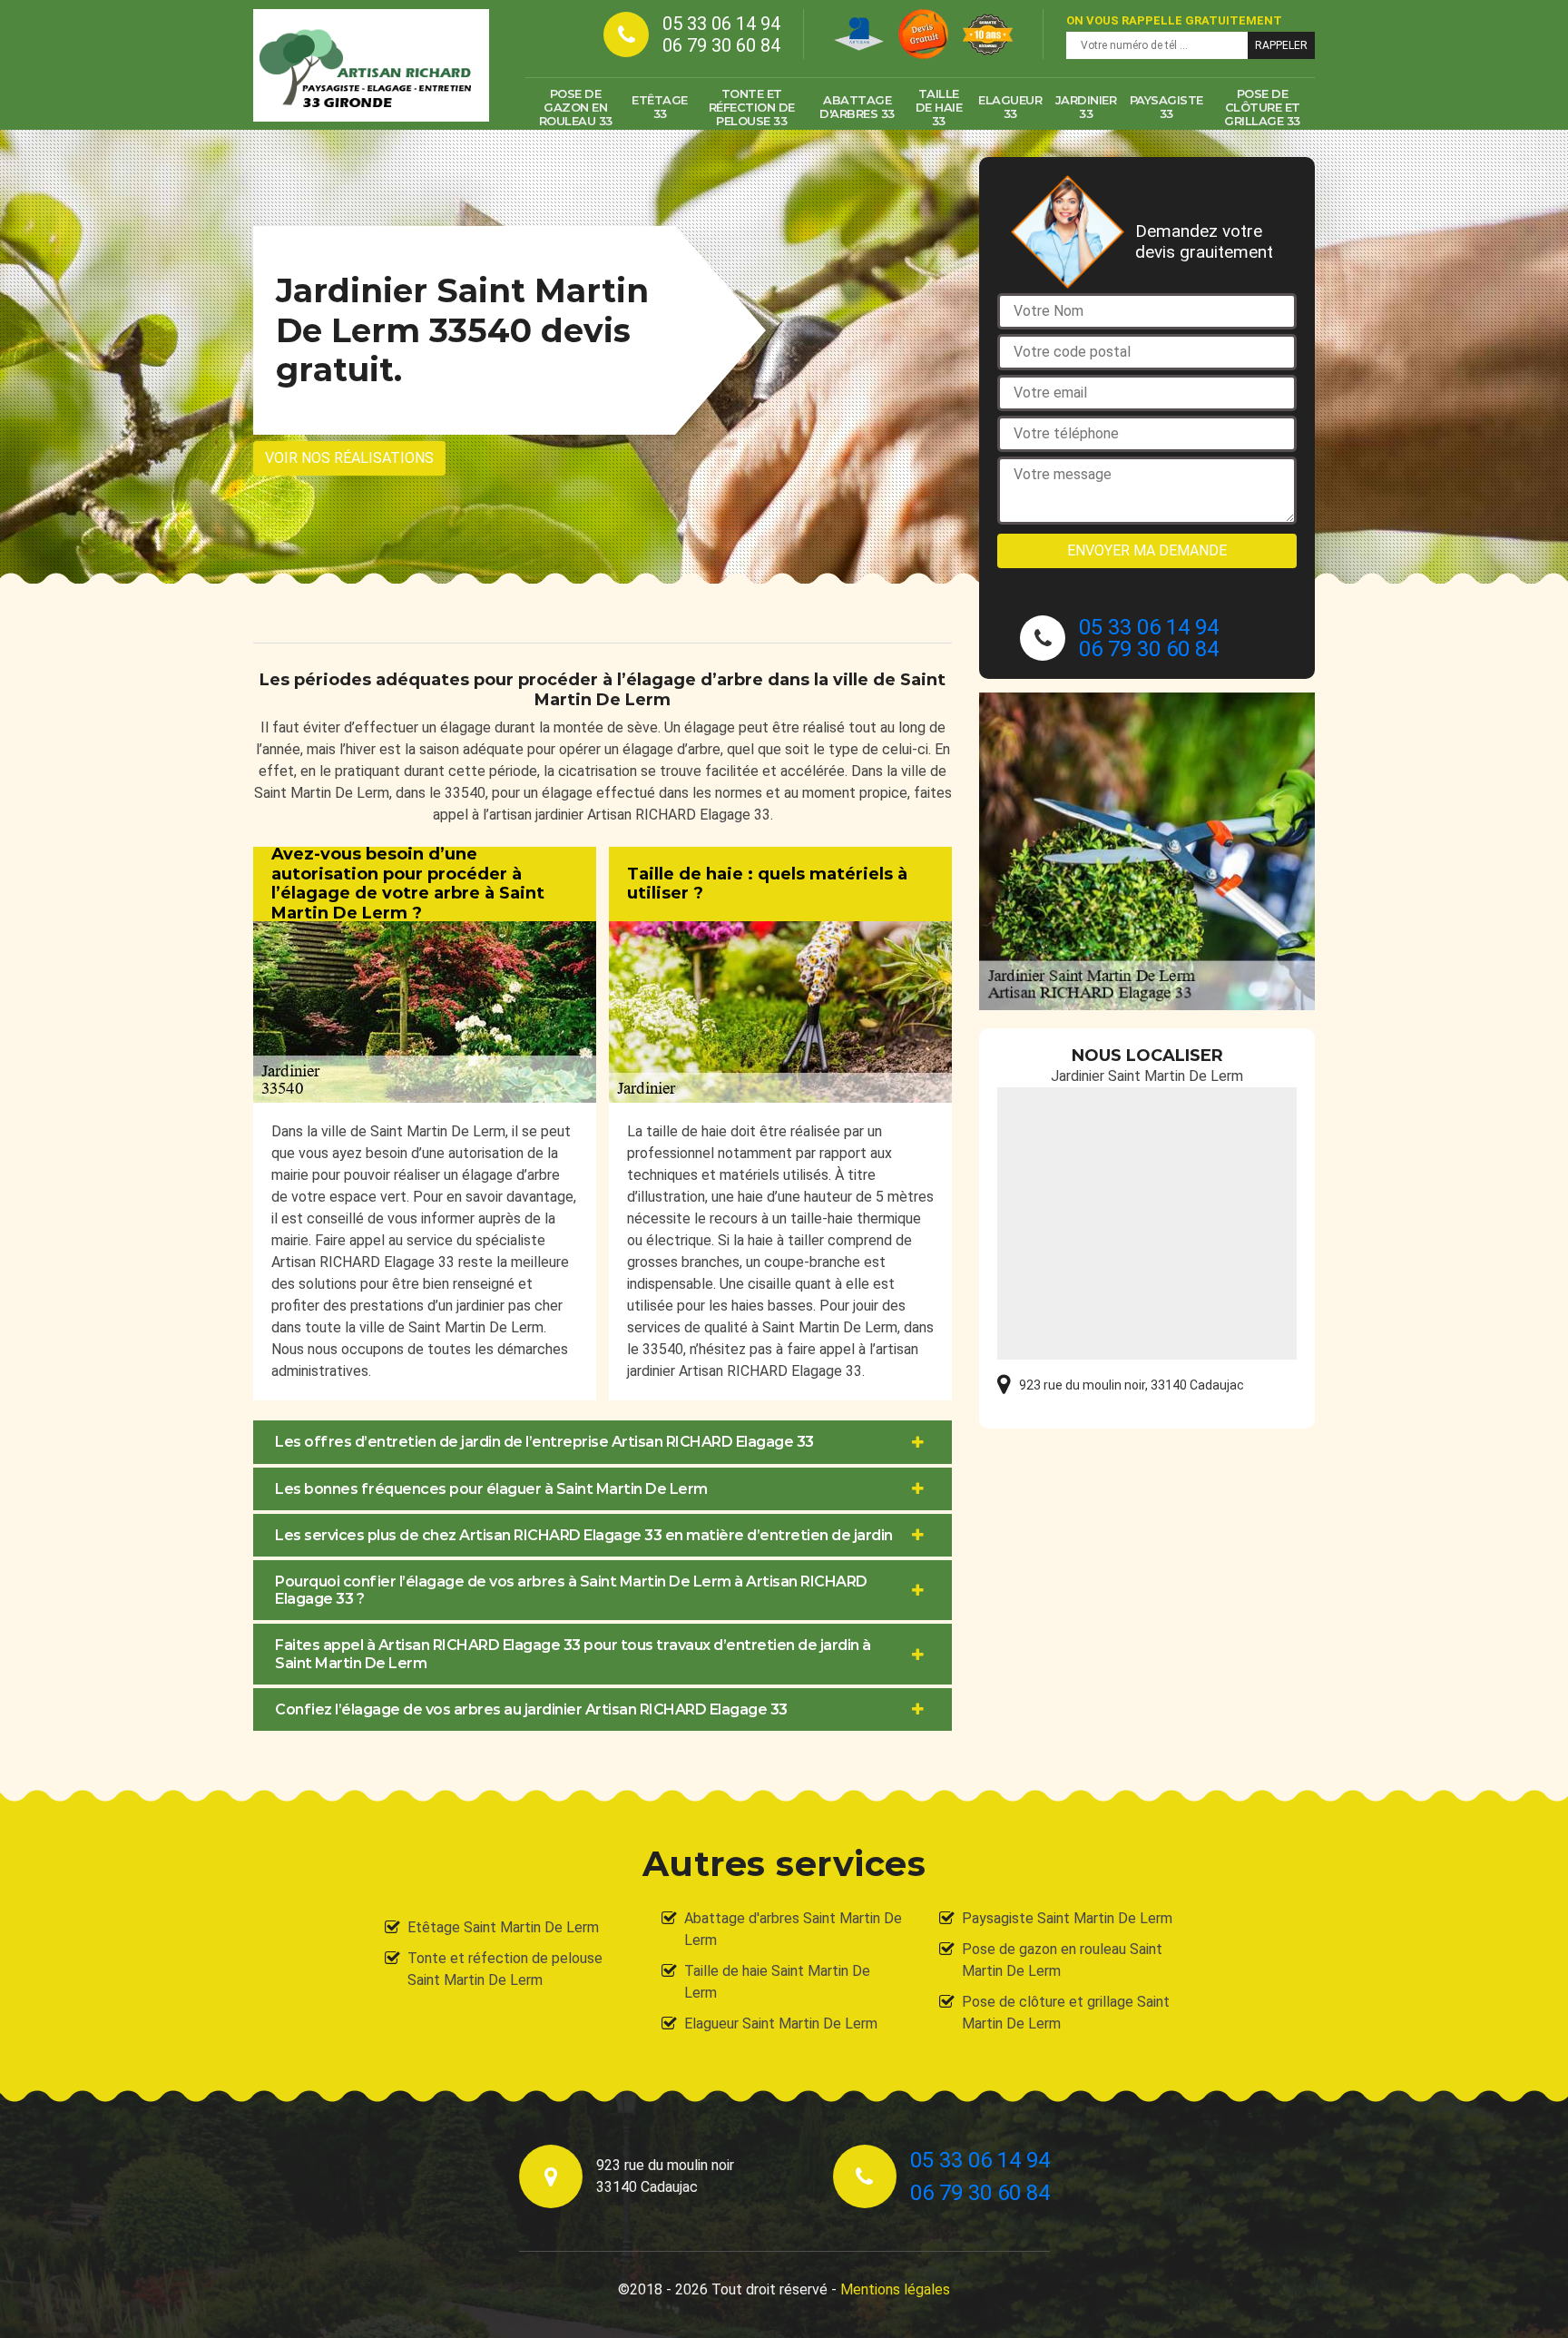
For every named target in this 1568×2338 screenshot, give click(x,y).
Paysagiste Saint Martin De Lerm (1067, 1918)
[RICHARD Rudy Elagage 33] (371, 65)
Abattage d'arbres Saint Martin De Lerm (793, 1929)
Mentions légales (895, 2289)
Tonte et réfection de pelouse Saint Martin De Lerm (505, 1969)
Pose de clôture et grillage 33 (1262, 107)
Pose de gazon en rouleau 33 (576, 107)
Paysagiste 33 (1166, 107)
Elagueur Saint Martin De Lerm (781, 2024)
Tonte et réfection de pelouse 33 (752, 107)
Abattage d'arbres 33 (857, 107)
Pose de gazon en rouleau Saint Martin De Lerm (1062, 1960)
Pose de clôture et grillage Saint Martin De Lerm (1066, 2013)
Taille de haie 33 (939, 107)
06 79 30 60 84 (721, 45)
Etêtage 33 (660, 107)
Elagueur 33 (1010, 107)
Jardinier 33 (1086, 107)
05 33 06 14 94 (721, 24)
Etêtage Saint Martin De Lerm (503, 1927)
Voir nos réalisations (349, 458)
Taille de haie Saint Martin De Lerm (777, 1982)
